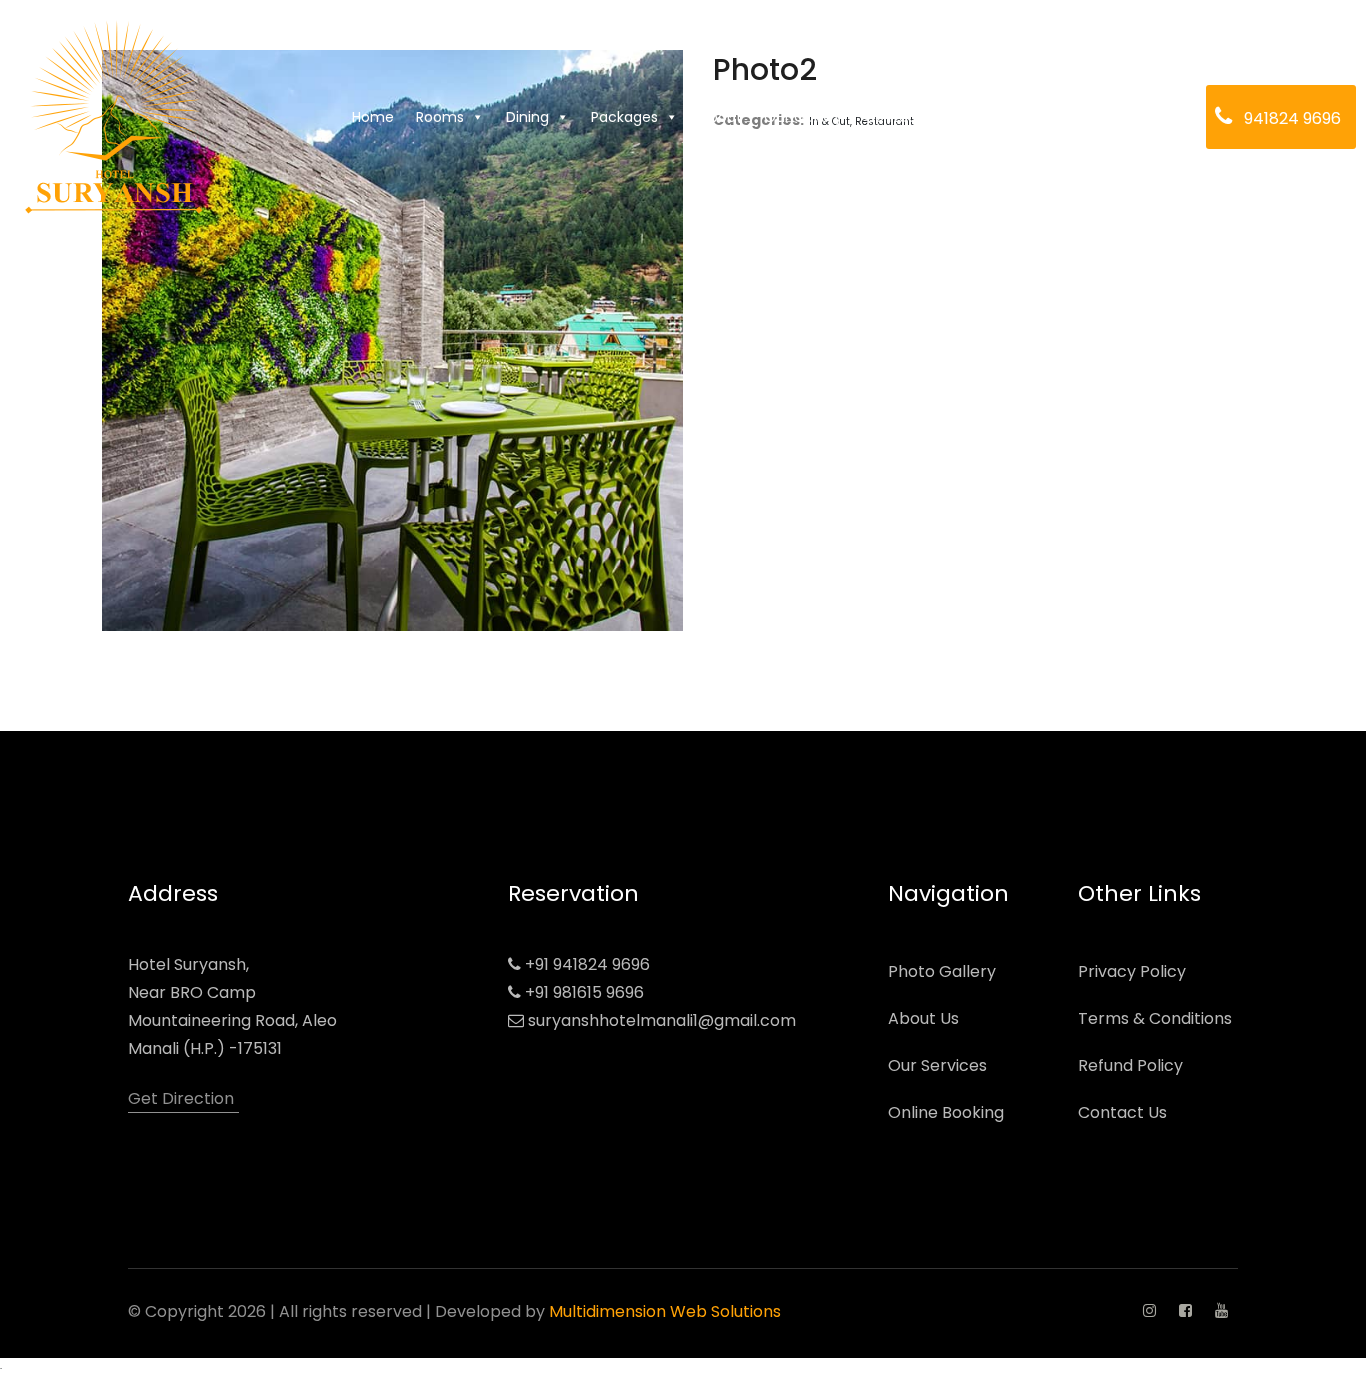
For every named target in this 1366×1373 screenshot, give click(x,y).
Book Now (978, 117)
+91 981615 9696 (584, 992)
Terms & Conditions (1155, 1018)
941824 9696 (1292, 118)
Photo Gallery (942, 971)
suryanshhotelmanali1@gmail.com (662, 1020)
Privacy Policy (1132, 971)
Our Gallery (803, 117)
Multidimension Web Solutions (665, 1311)
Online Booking (946, 1112)
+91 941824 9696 (587, 964)
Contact (893, 117)
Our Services (937, 1065)
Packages (624, 117)
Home (373, 117)
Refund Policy (1130, 1065)
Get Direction (181, 1098)
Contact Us (1122, 1112)
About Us (923, 1018)
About (721, 117)
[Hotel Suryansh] (114, 117)
